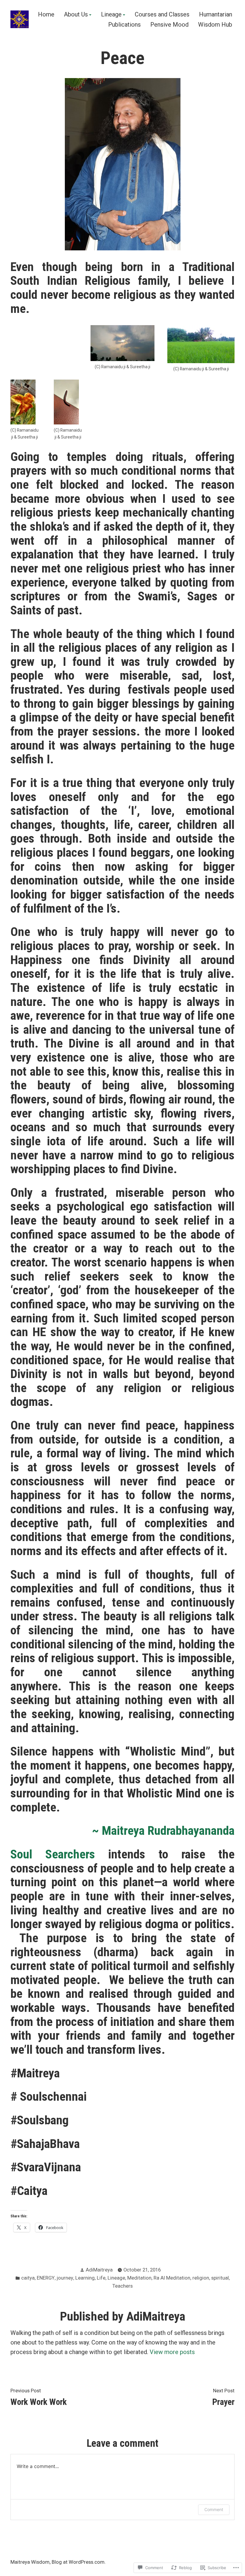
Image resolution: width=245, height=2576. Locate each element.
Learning (85, 2278)
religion (201, 2278)
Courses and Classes (162, 15)
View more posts (172, 2352)
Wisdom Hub (215, 24)
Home (46, 15)
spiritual (220, 2278)
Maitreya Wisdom (30, 2562)
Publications (124, 24)
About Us (76, 15)
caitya (28, 2278)
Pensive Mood (169, 24)
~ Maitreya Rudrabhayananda (163, 1831)
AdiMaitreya (99, 2270)
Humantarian (216, 15)
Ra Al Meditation (172, 2278)
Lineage (111, 15)
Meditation (139, 2278)
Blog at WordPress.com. (79, 2562)
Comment (214, 2509)
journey (65, 2278)
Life (101, 2278)
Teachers (122, 2286)
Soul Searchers (53, 1854)
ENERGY (46, 2278)
